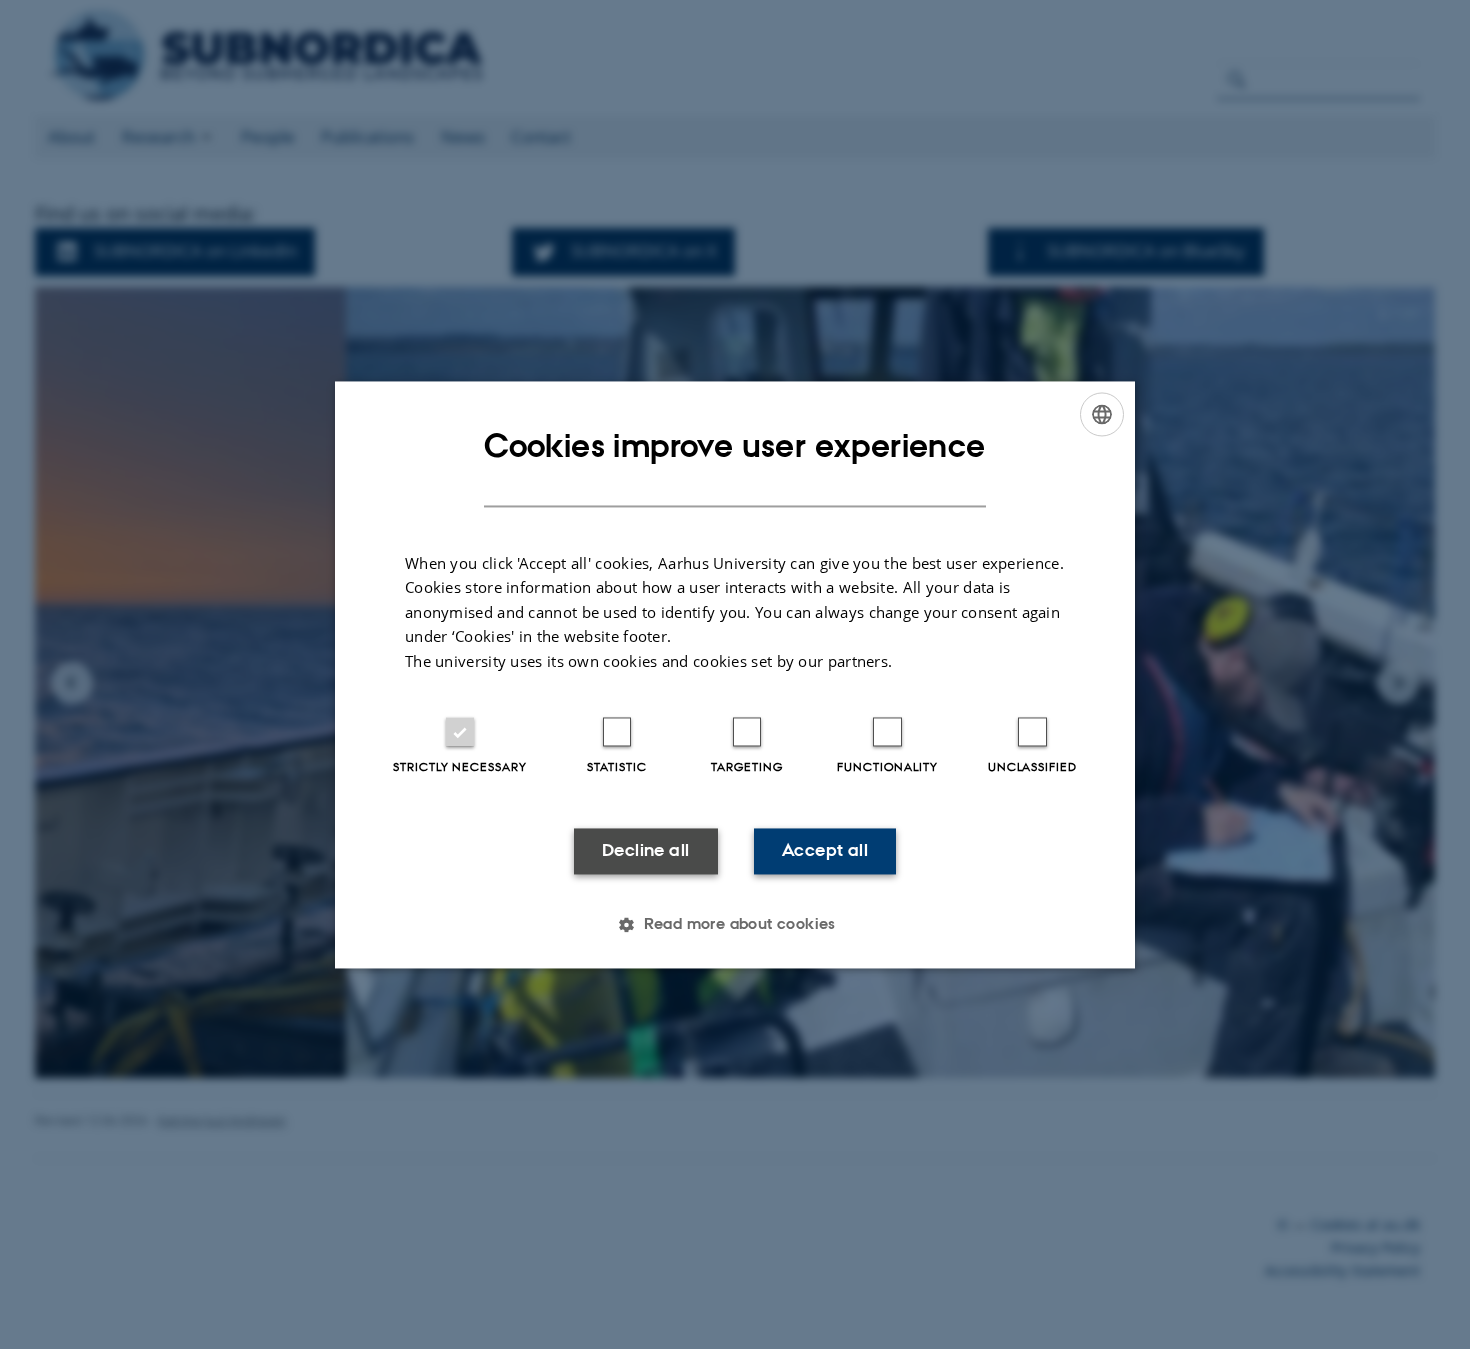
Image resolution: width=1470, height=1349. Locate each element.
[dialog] (735, 674)
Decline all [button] (645, 851)
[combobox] (1102, 414)
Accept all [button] (825, 851)
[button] (735, 924)
